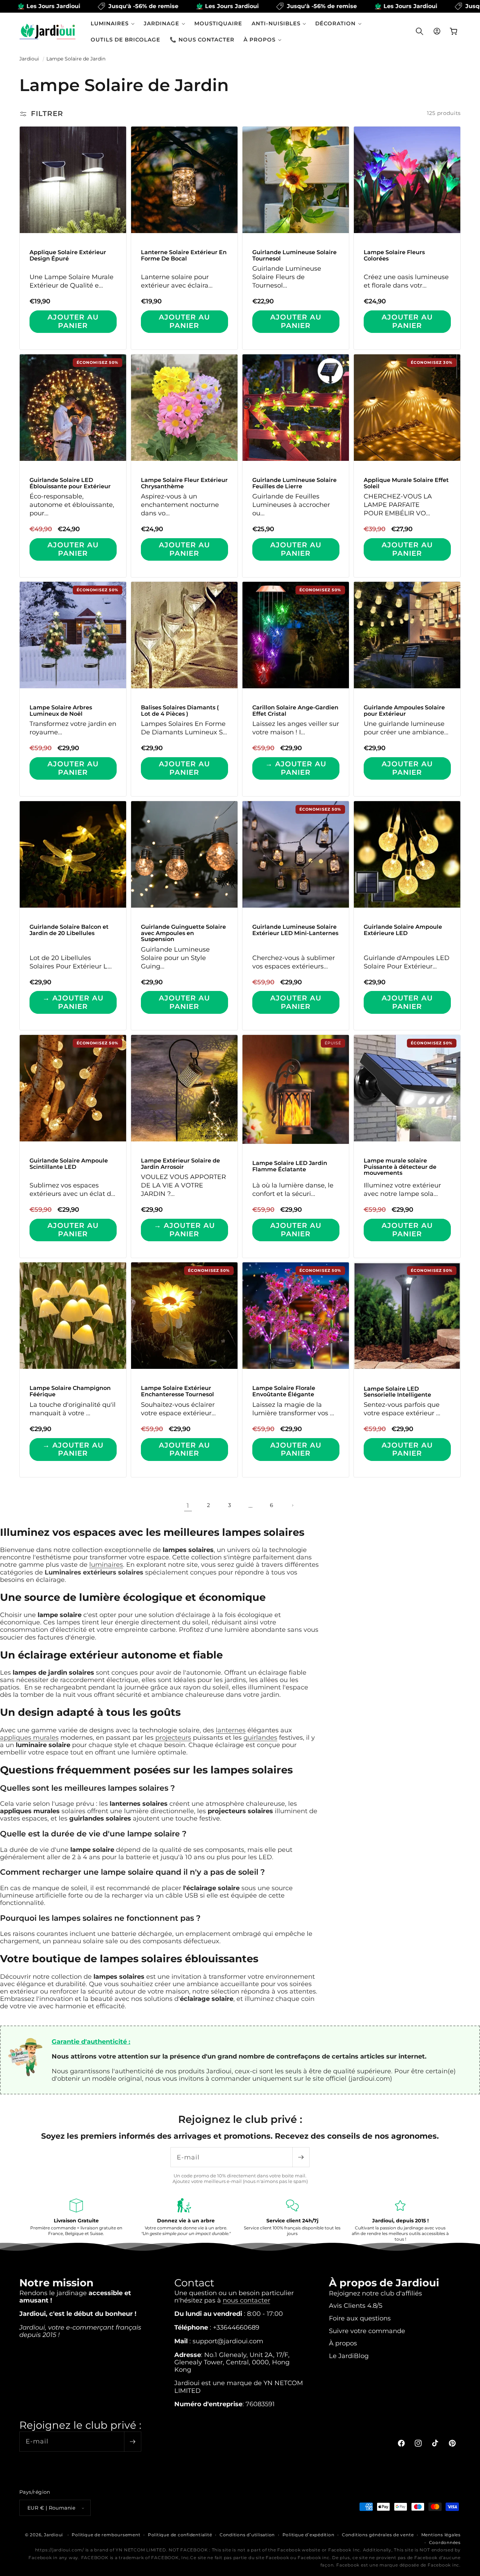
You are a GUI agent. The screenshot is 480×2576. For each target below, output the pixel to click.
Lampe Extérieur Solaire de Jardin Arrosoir (180, 1164)
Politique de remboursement (106, 2535)
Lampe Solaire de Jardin (76, 59)
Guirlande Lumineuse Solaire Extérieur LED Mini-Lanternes (295, 930)
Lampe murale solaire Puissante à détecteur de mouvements (400, 1167)
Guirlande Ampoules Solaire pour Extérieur (404, 711)
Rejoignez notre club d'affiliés (375, 2293)
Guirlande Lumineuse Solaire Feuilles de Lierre (294, 483)
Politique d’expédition (309, 2535)
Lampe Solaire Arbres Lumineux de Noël (61, 711)
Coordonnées (445, 2542)
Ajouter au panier (73, 321)
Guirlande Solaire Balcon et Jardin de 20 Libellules (69, 930)
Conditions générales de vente (378, 2535)
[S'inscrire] (301, 2157)
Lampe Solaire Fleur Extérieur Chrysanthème (184, 483)
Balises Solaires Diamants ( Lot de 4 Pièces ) (180, 711)
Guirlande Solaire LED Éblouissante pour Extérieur (70, 483)
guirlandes (260, 1737)
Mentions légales (441, 2535)
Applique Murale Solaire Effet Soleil (406, 483)
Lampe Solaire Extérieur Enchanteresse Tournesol (177, 1392)
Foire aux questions (360, 2318)
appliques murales (29, 1737)
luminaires (106, 1564)
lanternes (231, 1730)
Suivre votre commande (367, 2331)
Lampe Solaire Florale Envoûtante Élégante (284, 1392)
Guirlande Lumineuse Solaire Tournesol (294, 255)
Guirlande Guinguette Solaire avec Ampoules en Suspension (183, 933)
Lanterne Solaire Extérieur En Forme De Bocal (184, 255)
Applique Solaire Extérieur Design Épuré (68, 255)
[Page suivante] (292, 1505)
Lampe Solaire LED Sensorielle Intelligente (397, 1392)
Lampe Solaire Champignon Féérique (70, 1392)
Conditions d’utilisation (247, 2535)
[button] (113, 23)
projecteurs (173, 1737)
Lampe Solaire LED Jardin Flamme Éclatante (290, 1166)
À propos (343, 2343)
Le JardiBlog (349, 2356)
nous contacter (247, 2300)
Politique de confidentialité (180, 2535)
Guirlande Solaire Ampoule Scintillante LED (69, 1164)
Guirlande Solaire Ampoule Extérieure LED (403, 930)
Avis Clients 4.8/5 (356, 2305)
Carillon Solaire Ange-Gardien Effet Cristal (295, 711)
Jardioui (29, 59)
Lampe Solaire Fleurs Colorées (394, 255)
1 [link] (188, 1505)
